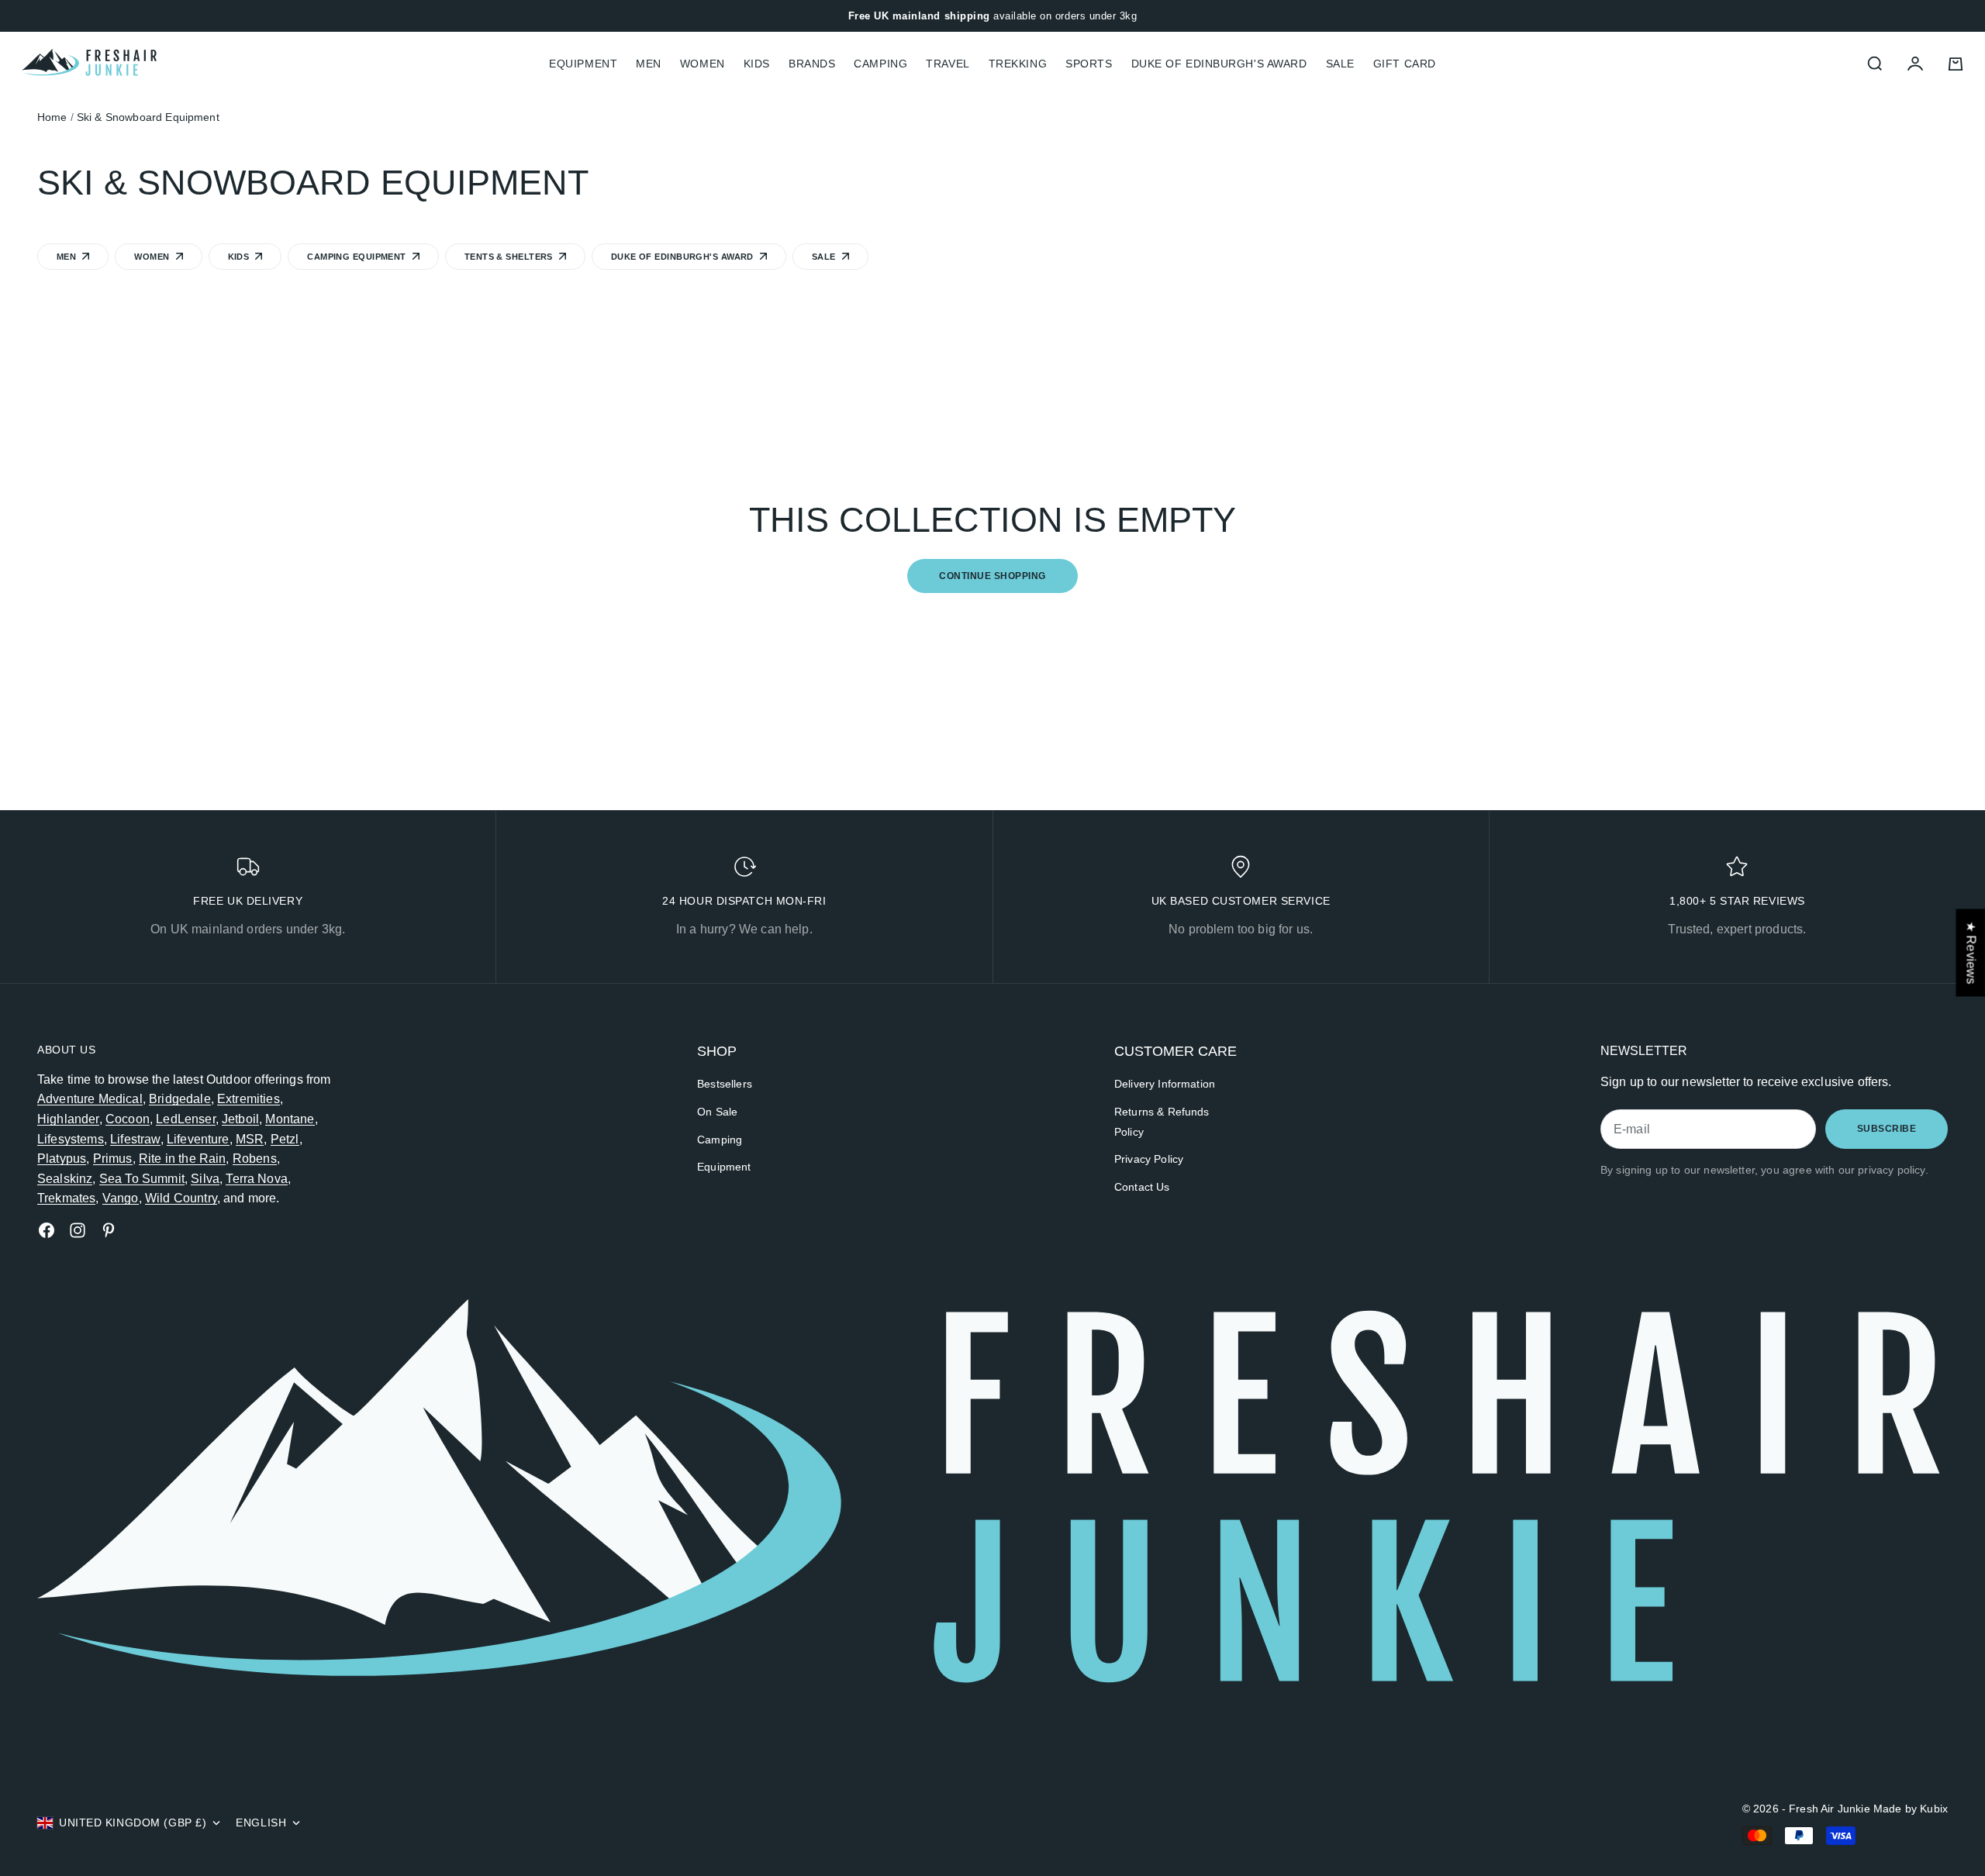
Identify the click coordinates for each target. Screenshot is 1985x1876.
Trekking (1018, 64)
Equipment (724, 1167)
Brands (812, 64)
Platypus (62, 1159)
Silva (205, 1179)
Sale (1340, 64)
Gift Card (1405, 64)
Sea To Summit (142, 1179)
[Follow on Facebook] (47, 1230)
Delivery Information (1165, 1084)
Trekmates (66, 1198)
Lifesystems (71, 1139)
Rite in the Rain (183, 1159)
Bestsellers (725, 1084)
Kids (757, 64)
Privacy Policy (1149, 1159)
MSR (250, 1139)
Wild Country (181, 1198)
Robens (255, 1159)
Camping (880, 64)
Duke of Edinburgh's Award (1219, 64)
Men (649, 64)
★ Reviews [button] (1971, 952)
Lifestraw (135, 1139)
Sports (1089, 64)
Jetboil (240, 1119)
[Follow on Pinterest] (109, 1230)
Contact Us (1142, 1187)
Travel (948, 64)
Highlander (68, 1119)
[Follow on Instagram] (78, 1230)
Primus (113, 1159)
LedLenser (185, 1119)
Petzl (285, 1139)
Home (52, 117)
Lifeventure (198, 1139)
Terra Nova (257, 1179)
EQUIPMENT (583, 64)
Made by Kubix (1911, 1809)
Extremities (249, 1099)
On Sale (717, 1112)
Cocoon (128, 1119)
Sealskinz (65, 1179)
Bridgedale (180, 1099)
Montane (290, 1119)
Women (703, 64)
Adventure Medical (90, 1099)
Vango (121, 1198)
